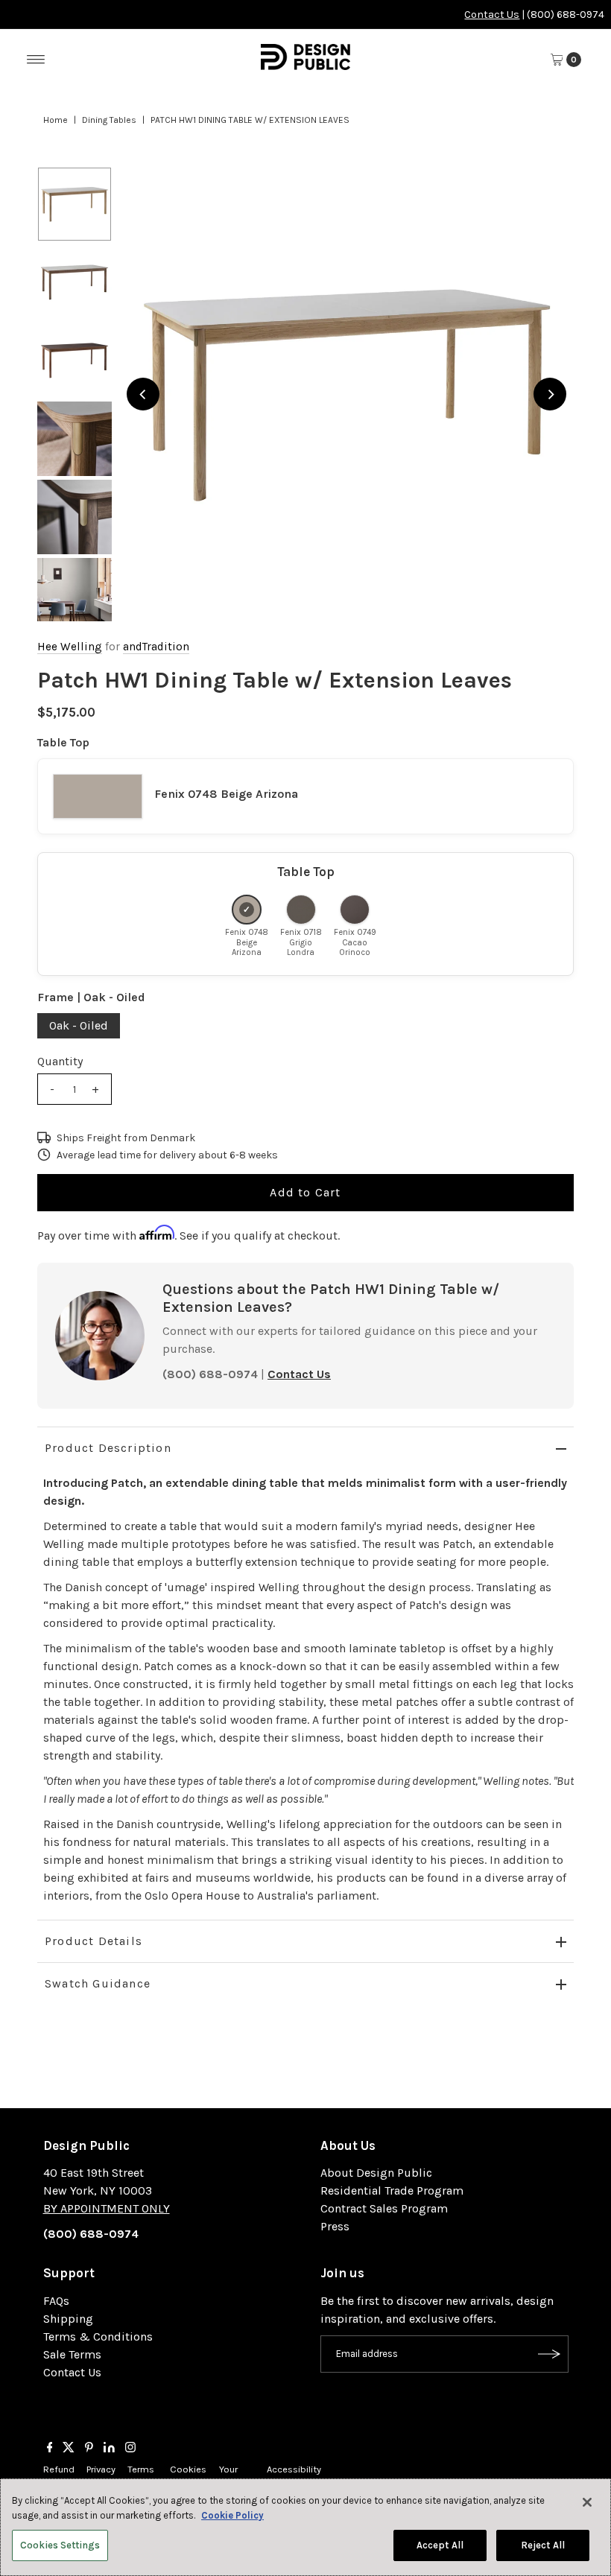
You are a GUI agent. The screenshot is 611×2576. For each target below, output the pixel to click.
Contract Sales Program (384, 2208)
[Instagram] (130, 2449)
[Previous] (143, 394)
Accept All (440, 2545)
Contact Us (492, 15)
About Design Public (376, 2173)
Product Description (108, 1448)
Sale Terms (72, 2354)
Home (56, 120)
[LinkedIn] (109, 2449)
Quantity (60, 1061)
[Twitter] (69, 2449)
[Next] (550, 394)
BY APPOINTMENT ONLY (107, 2208)
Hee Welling (70, 647)
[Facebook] (50, 2449)
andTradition (156, 647)
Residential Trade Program (392, 2190)
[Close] (587, 2502)
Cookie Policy (232, 2515)
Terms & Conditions (98, 2337)
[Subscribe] (550, 2354)
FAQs (56, 2301)
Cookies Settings (60, 2545)
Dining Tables (109, 120)
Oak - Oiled (79, 1025)
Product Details (94, 1941)
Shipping (68, 2319)
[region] (346, 394)
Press (335, 2226)
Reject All (543, 2545)
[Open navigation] (36, 60)
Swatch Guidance (98, 1983)
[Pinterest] (89, 2449)
